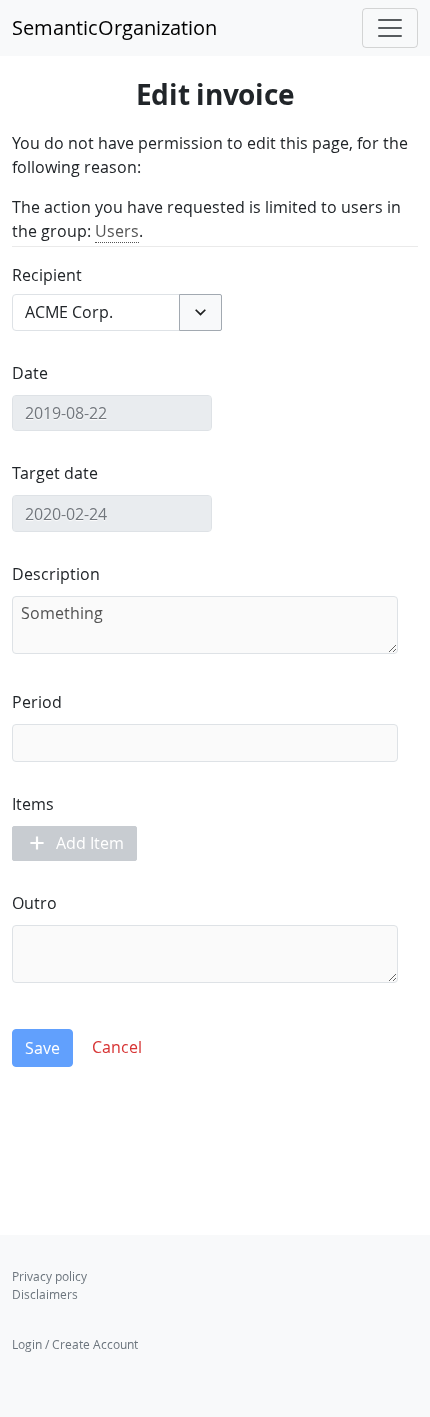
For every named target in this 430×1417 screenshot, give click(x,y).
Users (117, 231)
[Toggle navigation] (390, 28)
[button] (200, 312)
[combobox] (96, 312)
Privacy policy (49, 1276)
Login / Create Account (75, 1344)
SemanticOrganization (114, 27)
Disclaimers (45, 1294)
